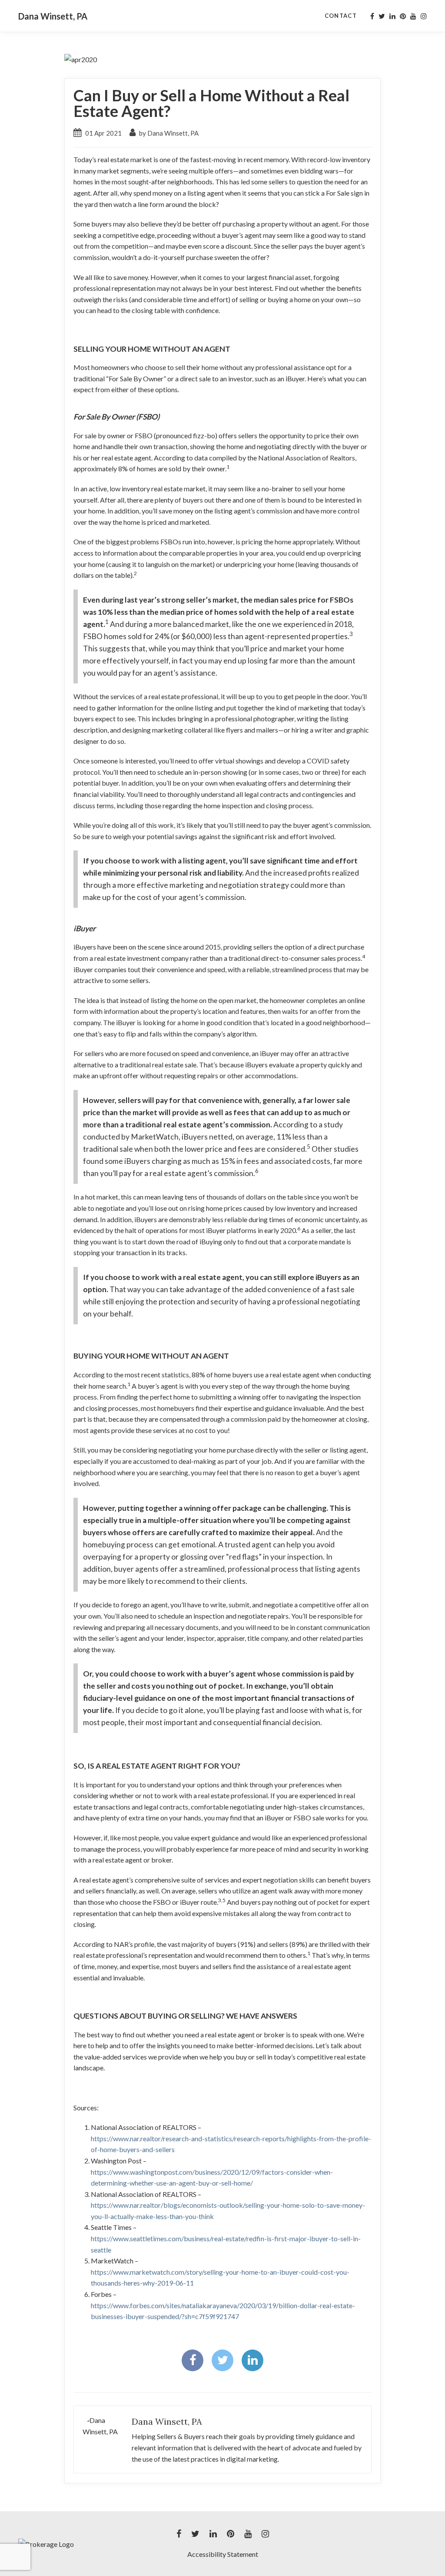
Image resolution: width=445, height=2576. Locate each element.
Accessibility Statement (223, 2554)
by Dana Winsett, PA (168, 133)
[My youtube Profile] (413, 16)
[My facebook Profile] (372, 16)
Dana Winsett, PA (53, 16)
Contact (341, 16)
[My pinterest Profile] (403, 16)
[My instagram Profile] (424, 16)
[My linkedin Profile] (392, 16)
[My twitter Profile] (382, 16)
